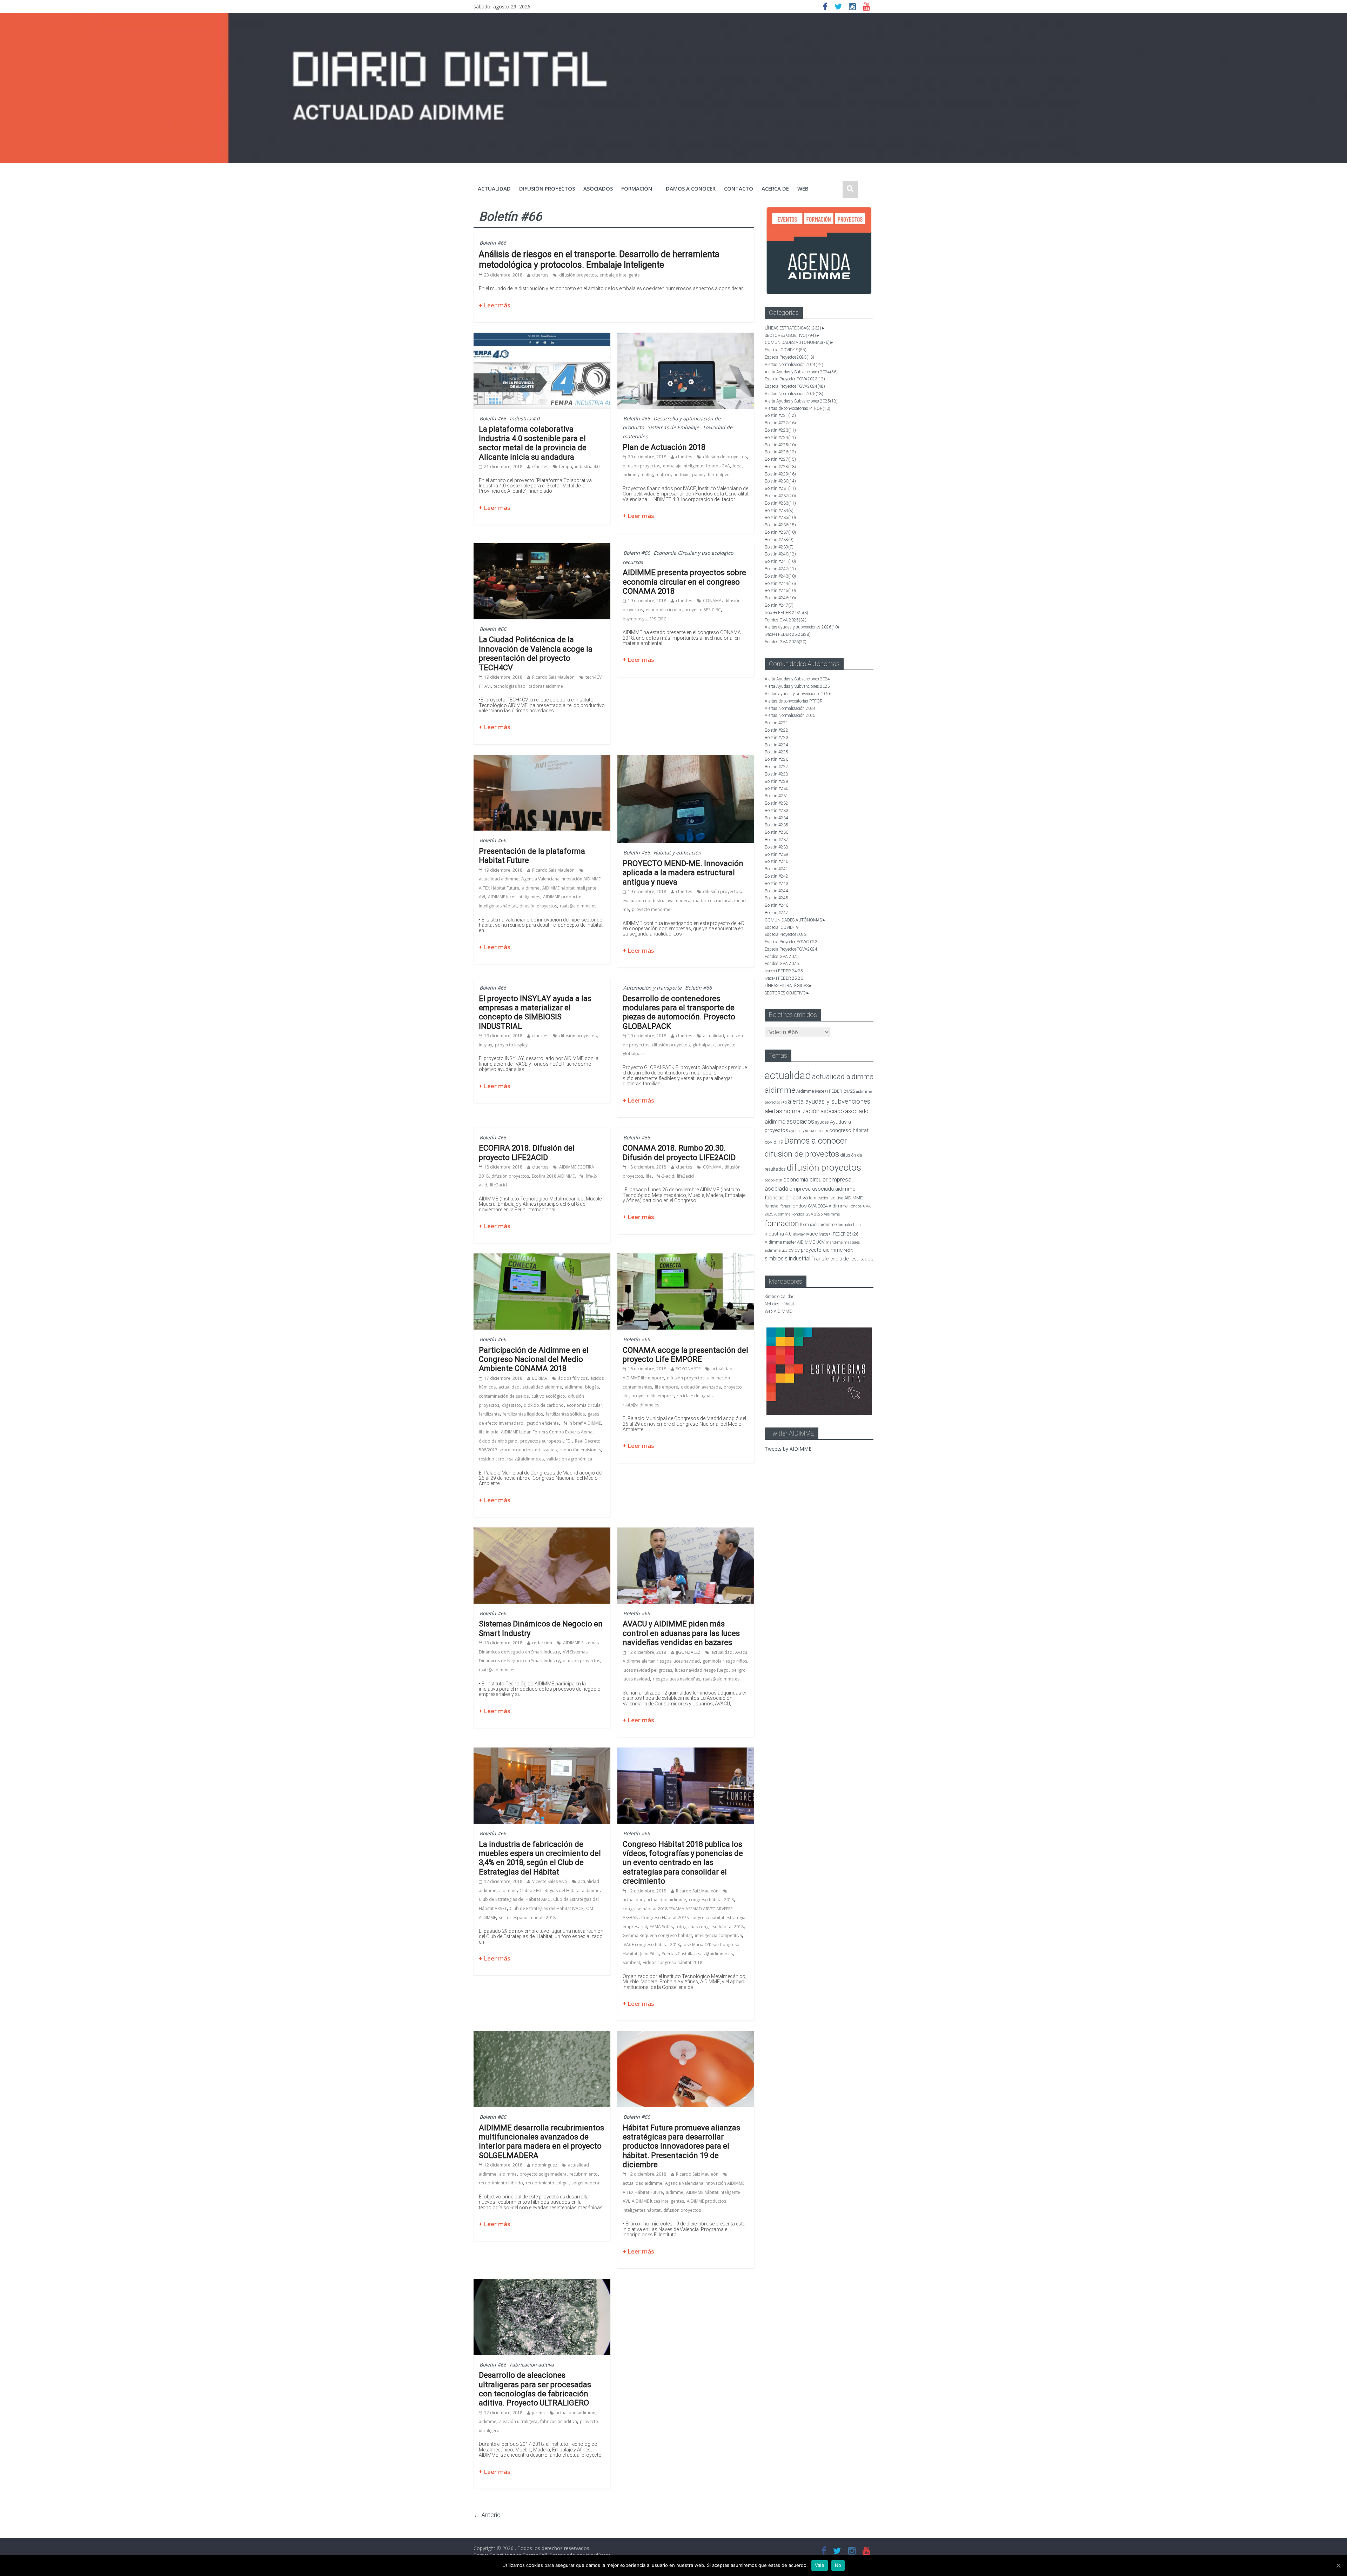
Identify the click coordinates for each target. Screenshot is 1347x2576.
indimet (630, 475)
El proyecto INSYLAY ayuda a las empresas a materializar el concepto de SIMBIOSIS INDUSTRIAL (535, 1012)
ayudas (822, 1122)
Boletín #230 (780, 481)
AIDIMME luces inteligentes (514, 897)
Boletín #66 (493, 243)
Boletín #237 (780, 532)
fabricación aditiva (559, 2421)
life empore (666, 1387)
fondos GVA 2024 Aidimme (819, 1206)
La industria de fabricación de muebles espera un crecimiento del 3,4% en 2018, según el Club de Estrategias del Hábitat (540, 1858)
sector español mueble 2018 (527, 1918)
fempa (566, 467)
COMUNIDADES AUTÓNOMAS (797, 342)
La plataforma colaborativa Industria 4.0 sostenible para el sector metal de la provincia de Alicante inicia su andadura (533, 443)
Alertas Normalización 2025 (794, 394)
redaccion (542, 1643)
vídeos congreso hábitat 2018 (673, 1962)
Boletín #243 (780, 576)
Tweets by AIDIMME (788, 1449)
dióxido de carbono (544, 1405)
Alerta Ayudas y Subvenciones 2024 (801, 372)
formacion (782, 1223)
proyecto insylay (511, 1045)
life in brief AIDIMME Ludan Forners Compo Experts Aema (536, 1432)
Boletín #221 (780, 415)
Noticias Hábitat (779, 1304)
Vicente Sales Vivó (550, 1881)
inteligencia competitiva (718, 1935)
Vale (820, 2565)
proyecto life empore (653, 1396)
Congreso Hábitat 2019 (664, 1918)
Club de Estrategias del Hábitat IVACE (547, 1908)
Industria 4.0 (525, 418)
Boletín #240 (780, 554)
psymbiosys (635, 619)
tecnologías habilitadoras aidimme (528, 686)
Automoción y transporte (652, 988)
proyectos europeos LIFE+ (546, 1441)
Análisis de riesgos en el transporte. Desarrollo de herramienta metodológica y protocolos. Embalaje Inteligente (599, 259)
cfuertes (540, 275)
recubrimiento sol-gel (547, 2183)
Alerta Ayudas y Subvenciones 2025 (801, 401)
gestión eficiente (542, 1423)
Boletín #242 (780, 569)
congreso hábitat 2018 (711, 1900)
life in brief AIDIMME (581, 1423)
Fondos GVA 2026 (786, 642)
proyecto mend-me (651, 909)
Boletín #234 (779, 511)
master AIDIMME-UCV (804, 1242)
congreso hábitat (849, 1130)
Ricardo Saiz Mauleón (553, 677)
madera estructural (712, 901)
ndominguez (545, 2165)
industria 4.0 (587, 467)
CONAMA (712, 601)
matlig (647, 475)
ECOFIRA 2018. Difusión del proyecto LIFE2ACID (527, 1153)
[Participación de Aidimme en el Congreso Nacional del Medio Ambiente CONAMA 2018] (542, 1258)
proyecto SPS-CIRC (703, 610)
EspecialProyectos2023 (789, 357)
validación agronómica (569, 1459)
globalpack (703, 1045)
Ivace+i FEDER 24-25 (786, 613)
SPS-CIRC (658, 619)
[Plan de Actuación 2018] (686, 337)
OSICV (794, 1250)
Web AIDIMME (778, 1311)
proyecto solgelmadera (543, 2174)
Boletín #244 (780, 584)
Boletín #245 (780, 591)
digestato (511, 1405)
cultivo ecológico (548, 1396)
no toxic (681, 475)
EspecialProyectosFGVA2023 (795, 379)
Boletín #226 (780, 452)
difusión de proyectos (725, 457)
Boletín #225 (780, 445)
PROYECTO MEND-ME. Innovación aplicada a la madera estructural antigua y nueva (683, 873)
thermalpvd (718, 475)
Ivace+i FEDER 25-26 (788, 634)
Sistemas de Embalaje (673, 427)
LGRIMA (540, 1378)
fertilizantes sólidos (565, 1414)
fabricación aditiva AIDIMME (836, 1198)
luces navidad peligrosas (647, 1670)
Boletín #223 (780, 430)
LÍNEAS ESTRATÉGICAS (793, 328)
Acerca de (775, 188)
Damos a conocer (691, 188)
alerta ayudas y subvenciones (829, 1101)
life (580, 1176)
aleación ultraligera (518, 2421)
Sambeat (631, 1962)
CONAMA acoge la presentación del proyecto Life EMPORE (685, 1355)
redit (848, 1250)
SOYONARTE (688, 1369)
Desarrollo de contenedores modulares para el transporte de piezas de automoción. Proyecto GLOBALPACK (679, 1012)
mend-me (834, 1242)
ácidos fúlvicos (573, 1378)
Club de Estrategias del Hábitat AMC (515, 1899)
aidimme (531, 888)
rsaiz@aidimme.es (578, 906)
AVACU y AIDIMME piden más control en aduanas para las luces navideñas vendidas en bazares (681, 1633)
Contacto (739, 188)
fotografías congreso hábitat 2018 (710, 1927)
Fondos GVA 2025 (786, 620)
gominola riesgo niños (725, 1661)
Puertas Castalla (678, 1954)
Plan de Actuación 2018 (664, 447)
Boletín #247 (779, 605)
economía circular (664, 610)
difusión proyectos (547, 188)
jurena (538, 2413)
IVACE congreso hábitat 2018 (651, 1945)
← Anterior (488, 2515)
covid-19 (774, 1142)
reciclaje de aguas (695, 1396)
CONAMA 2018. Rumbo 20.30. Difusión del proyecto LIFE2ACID (679, 1153)
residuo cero (492, 1459)
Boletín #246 (780, 598)
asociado (832, 1111)
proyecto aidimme (822, 1250)
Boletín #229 (780, 474)
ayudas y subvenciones (809, 1131)
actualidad (494, 188)
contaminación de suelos (504, 1396)
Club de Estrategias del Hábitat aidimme (559, 1891)
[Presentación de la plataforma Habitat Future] (542, 759)
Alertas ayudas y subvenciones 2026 (802, 627)
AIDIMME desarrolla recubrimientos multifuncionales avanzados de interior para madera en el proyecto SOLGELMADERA (541, 2142)
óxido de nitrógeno (498, 1441)
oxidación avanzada (701, 1387)
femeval (772, 1206)
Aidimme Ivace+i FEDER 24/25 (826, 1091)
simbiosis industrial (788, 1259)
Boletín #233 (780, 503)
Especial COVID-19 (786, 350)
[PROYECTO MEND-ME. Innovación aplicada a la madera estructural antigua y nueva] (686, 759)
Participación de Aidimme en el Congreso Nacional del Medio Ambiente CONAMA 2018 (534, 1359)
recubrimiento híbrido (501, 2183)
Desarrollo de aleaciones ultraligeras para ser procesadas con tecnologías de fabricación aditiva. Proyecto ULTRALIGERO (535, 2389)
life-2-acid (664, 1176)
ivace (812, 1234)
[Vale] (1338, 2565)
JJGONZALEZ (688, 1652)
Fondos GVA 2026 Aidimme (816, 1214)
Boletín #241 (780, 561)
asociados (598, 188)
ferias (785, 1206)
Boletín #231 (780, 488)
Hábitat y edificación (677, 853)
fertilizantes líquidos (523, 1414)
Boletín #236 (780, 525)
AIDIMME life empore (643, 1378)
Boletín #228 (780, 467)
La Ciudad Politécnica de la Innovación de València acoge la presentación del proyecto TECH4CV (536, 653)
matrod (663, 475)
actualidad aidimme (499, 879)
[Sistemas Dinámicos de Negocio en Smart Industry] (542, 1532)
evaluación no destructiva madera (656, 901)
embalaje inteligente (620, 275)
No (838, 2565)
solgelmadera (585, 2183)
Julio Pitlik (649, 1954)
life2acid (498, 1185)
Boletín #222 (780, 423)
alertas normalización (792, 1111)
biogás (592, 1387)
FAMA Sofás (661, 1927)
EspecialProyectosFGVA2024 (795, 386)
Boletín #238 (779, 540)
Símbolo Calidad (780, 1297)
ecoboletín (773, 1180)
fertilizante (489, 1414)
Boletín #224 (780, 438)
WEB (803, 188)
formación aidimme (818, 1224)
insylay (485, 1045)
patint (698, 475)
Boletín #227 (780, 459)
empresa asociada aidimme (822, 1189)
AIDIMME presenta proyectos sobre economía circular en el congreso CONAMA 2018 (684, 582)
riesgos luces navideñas (676, 1679)
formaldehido (849, 1225)
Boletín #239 (779, 547)
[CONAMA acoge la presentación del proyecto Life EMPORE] (686, 1258)
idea (737, 466)
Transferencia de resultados (842, 1259)
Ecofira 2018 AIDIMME (553, 1176)
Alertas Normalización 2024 (794, 365)
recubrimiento (584, 2174)
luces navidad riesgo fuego (702, 1670)
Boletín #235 (780, 518)
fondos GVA (718, 466)
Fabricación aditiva (532, 2365)
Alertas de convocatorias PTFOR (798, 408)
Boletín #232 (780, 496)
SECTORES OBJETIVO (790, 335)
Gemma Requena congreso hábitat (657, 1935)
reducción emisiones (580, 1450)
